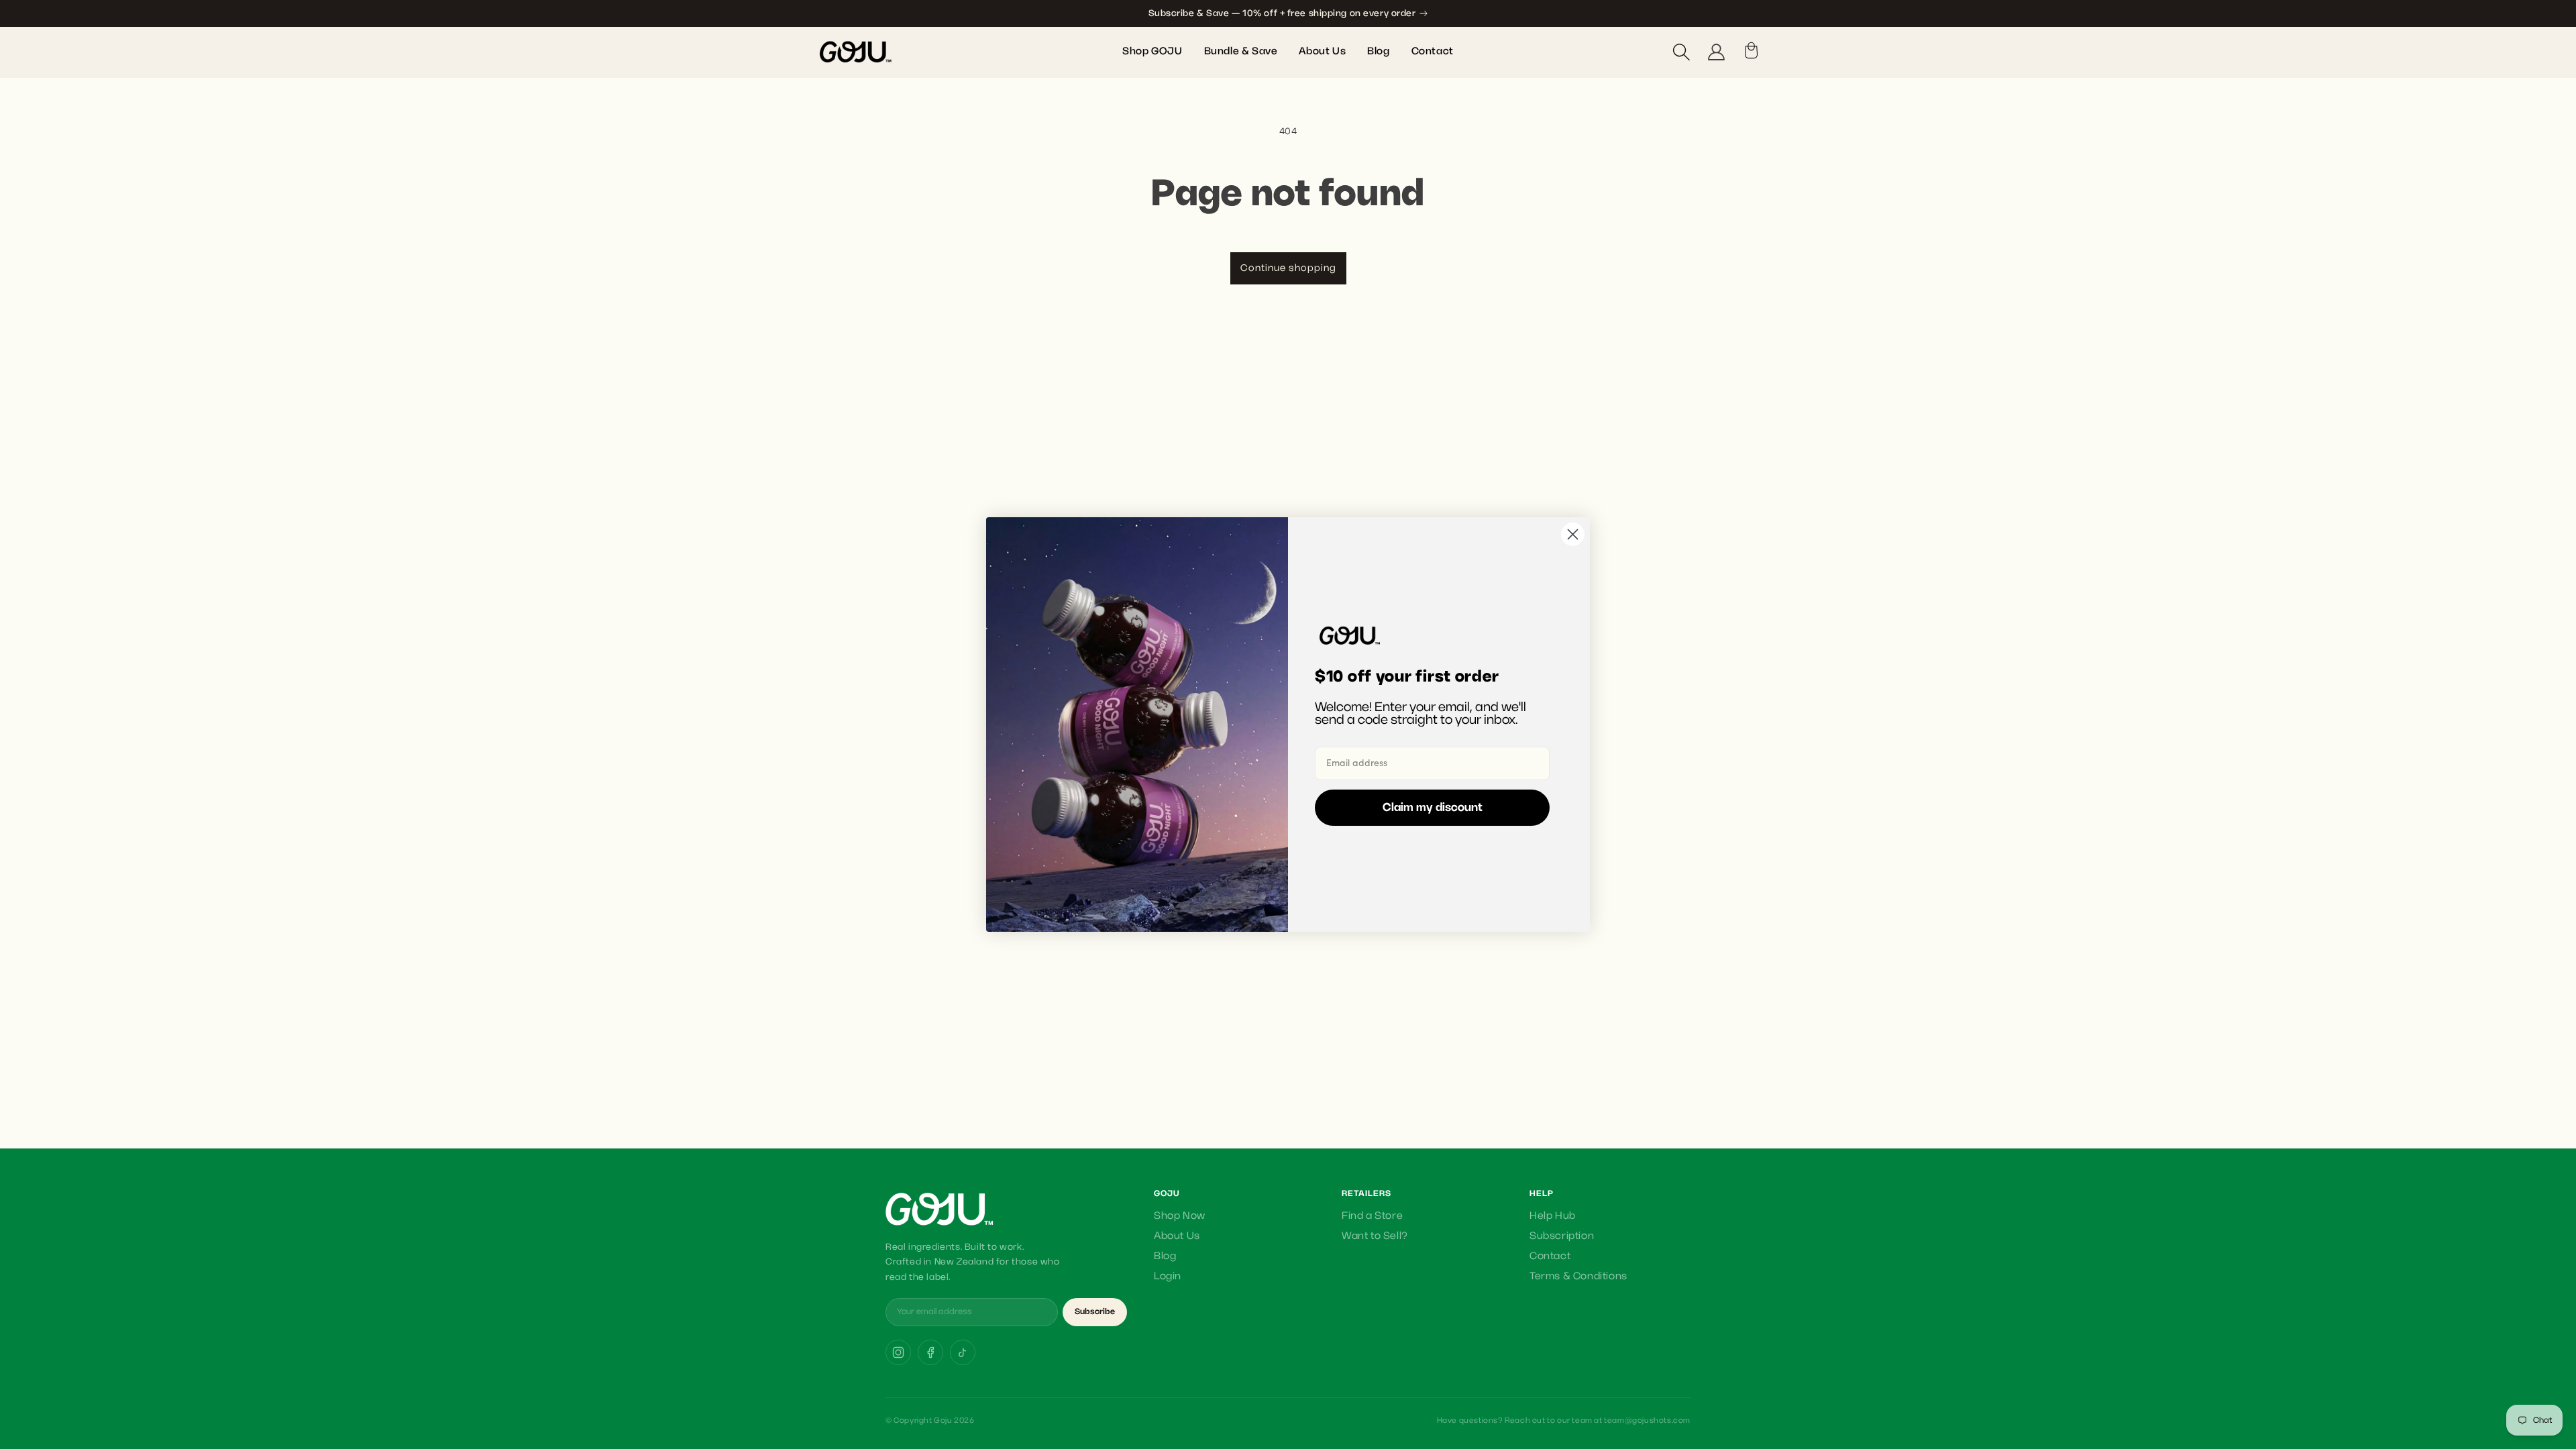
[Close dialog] (1573, 534)
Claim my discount (1433, 808)
